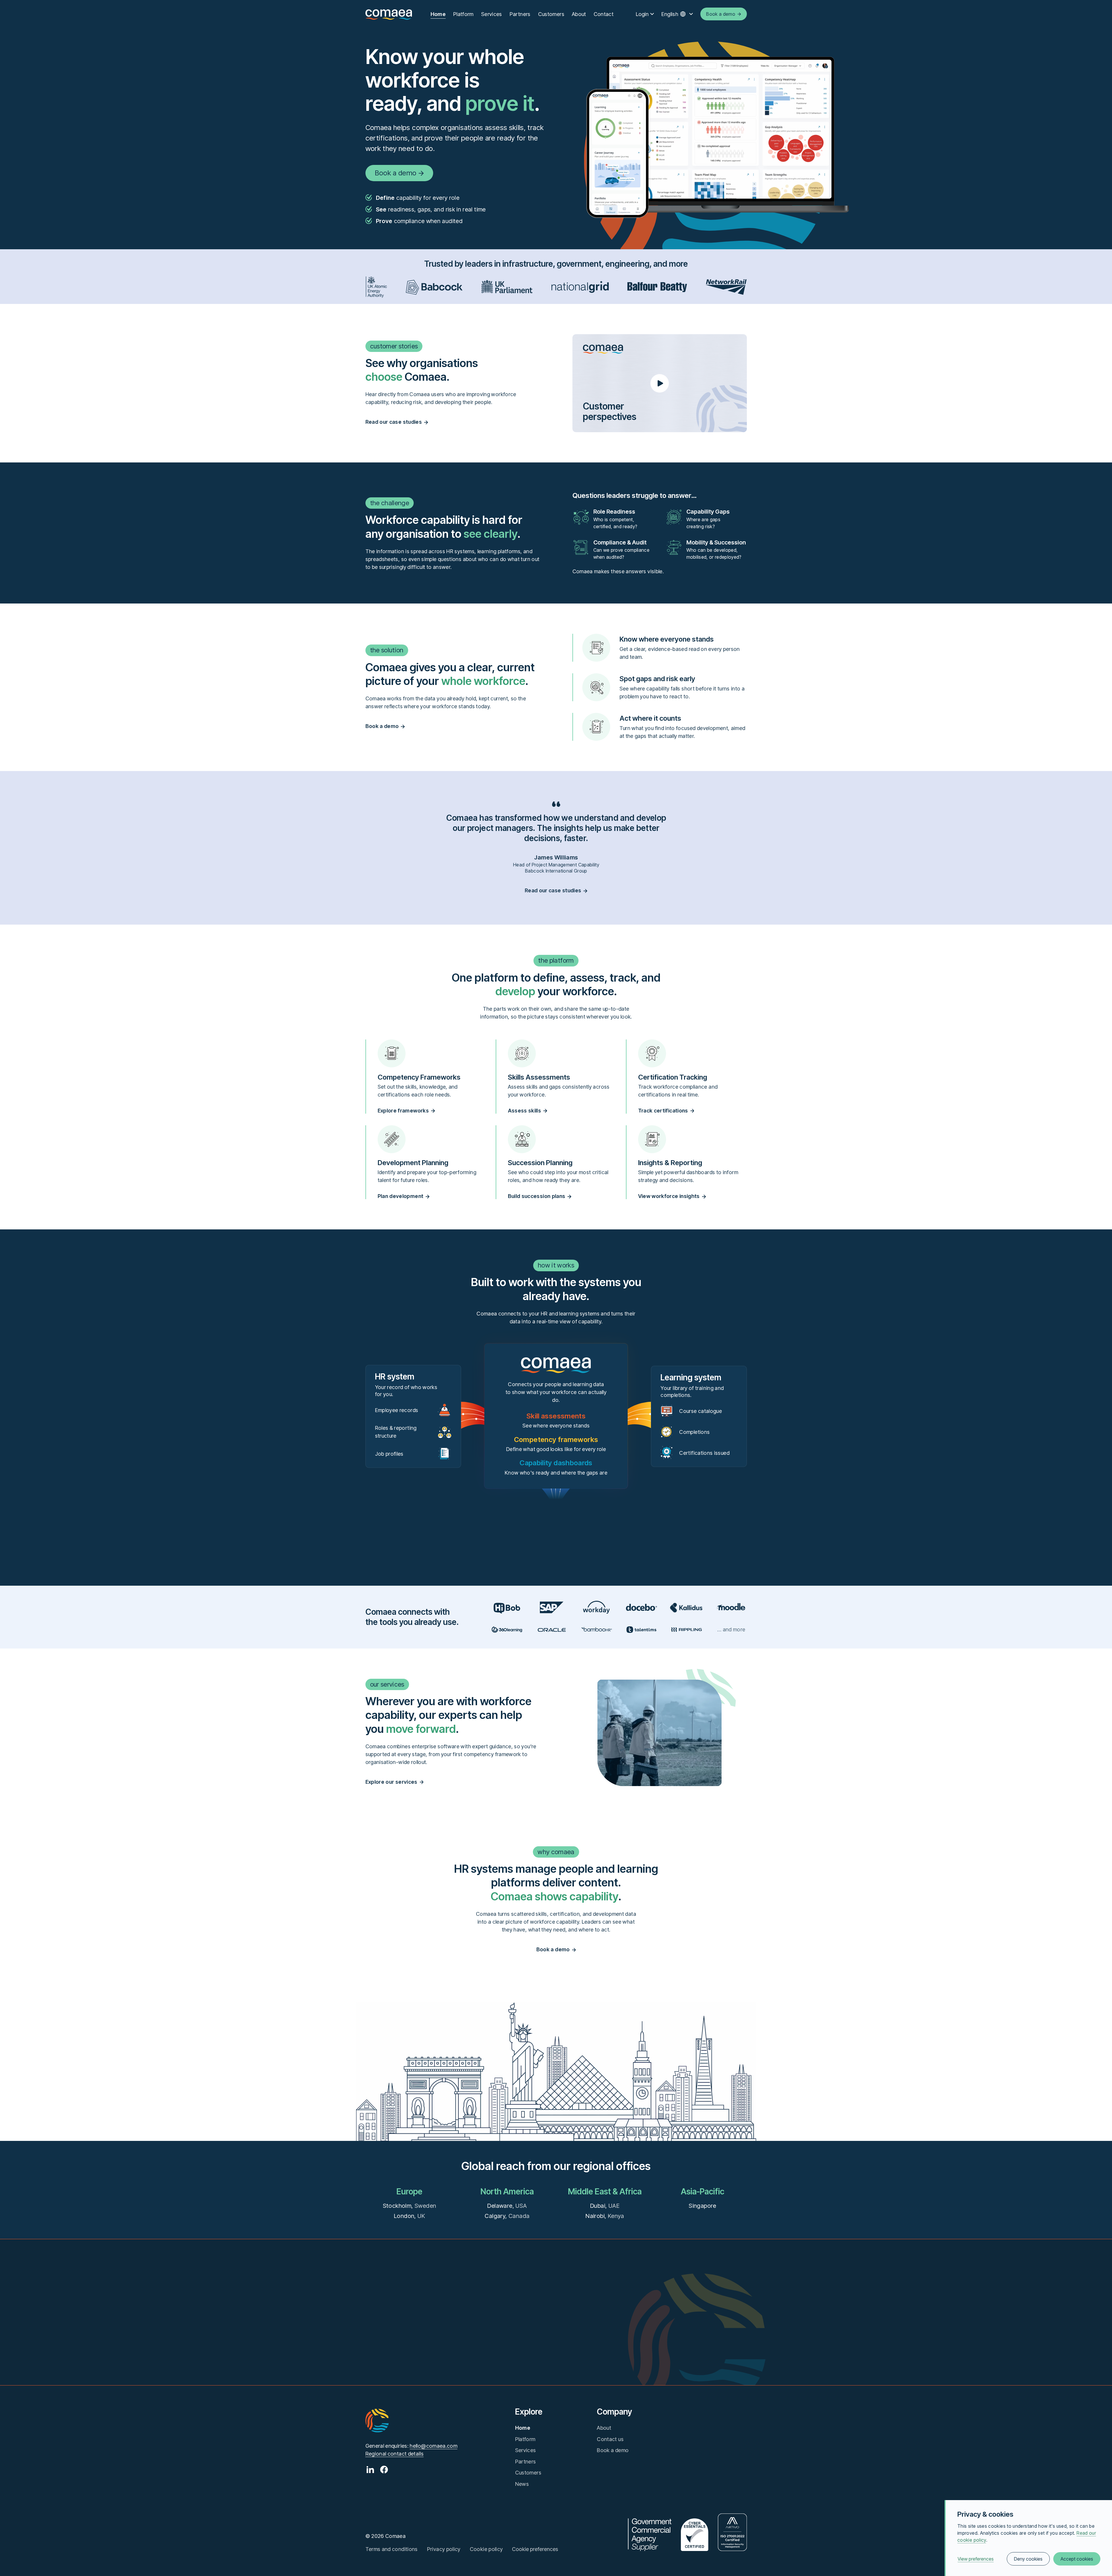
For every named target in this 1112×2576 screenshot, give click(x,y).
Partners (520, 14)
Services (492, 14)
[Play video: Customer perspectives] (660, 383)
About (579, 14)
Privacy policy (444, 2549)
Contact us (610, 2439)
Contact (604, 14)
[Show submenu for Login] (652, 14)
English (670, 14)
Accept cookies (1077, 2559)
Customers (551, 14)
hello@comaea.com (433, 2446)
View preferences (976, 2559)
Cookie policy (486, 2549)
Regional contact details (395, 2454)
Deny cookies (1028, 2559)
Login (642, 14)
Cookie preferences (535, 2549)
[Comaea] (389, 14)
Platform (463, 14)
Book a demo (613, 2450)
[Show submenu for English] (691, 14)
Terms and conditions (392, 2549)
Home (438, 14)
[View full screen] (720, 135)
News (522, 2484)
